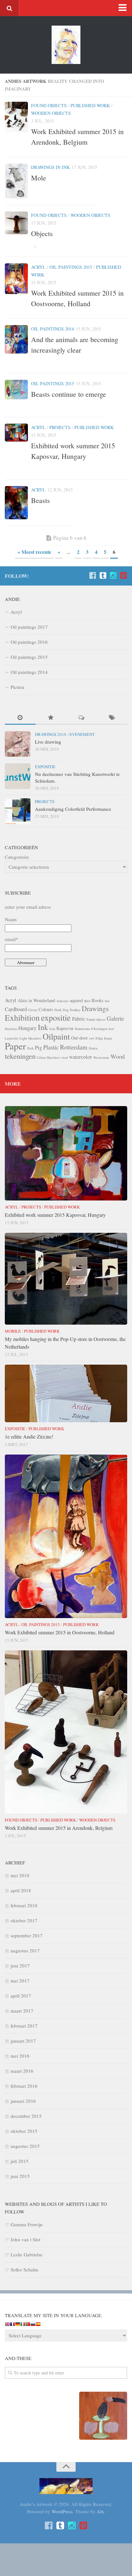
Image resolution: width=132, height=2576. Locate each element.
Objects (42, 233)
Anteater (62, 1001)
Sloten (93, 1048)
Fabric (79, 1019)
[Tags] (112, 718)
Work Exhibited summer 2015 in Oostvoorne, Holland (60, 1632)
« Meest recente (34, 552)
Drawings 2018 (51, 734)
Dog (66, 1010)
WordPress (62, 2511)
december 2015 (26, 2116)
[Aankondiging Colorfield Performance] (18, 811)
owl (92, 1038)
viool (65, 1057)
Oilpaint (56, 1036)
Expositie (45, 767)
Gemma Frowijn (27, 2224)
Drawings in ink (50, 167)
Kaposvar (65, 1028)
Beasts (41, 500)
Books (98, 1000)
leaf (111, 1029)
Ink (43, 1027)
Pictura (17, 687)
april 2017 (21, 1996)
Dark (58, 1010)
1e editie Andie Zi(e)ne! (29, 1436)
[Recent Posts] (20, 718)
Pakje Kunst (104, 1038)
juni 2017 (20, 1966)
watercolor (81, 1057)
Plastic (51, 1047)
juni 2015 (20, 2176)
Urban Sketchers (48, 1057)
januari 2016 (23, 2101)
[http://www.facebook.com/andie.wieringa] (93, 576)
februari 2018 (24, 1905)
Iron (52, 1029)
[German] (18, 2325)
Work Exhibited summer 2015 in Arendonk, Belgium (59, 1828)
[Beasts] (16, 503)
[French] (12, 2325)
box (107, 1001)
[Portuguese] (28, 2325)
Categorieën (17, 857)
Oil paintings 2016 (29, 642)
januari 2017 (23, 2041)
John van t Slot (25, 2239)
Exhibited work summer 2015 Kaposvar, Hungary (55, 1215)
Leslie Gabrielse (27, 2254)
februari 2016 (24, 2086)
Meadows (35, 1038)
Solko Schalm (24, 2269)
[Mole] (16, 181)
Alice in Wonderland (36, 1000)
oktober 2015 (24, 2131)
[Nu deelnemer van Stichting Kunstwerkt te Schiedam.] (18, 776)
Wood (118, 1056)
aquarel (76, 1000)
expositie (56, 1017)
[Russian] (33, 2325)
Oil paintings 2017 (29, 627)
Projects (60, 427)
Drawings (95, 1008)
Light (23, 1038)
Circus (33, 1010)
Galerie (115, 1018)
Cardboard (16, 1009)
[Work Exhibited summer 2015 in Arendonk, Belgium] (16, 117)
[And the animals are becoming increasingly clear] (16, 339)
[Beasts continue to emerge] (16, 390)
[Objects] (16, 223)
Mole (39, 178)
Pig (38, 1047)
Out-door (79, 1038)
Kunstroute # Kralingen (91, 1029)
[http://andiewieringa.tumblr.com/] (103, 576)
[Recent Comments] (81, 718)
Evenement (82, 734)
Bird (87, 1001)
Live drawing (48, 742)
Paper (15, 1046)
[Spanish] (38, 2325)
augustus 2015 (25, 2146)
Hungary (27, 1028)
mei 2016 (20, 2056)
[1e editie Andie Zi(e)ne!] (66, 1393)
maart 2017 (22, 2011)
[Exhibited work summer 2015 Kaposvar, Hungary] (16, 433)
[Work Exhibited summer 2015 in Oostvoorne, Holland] (16, 279)
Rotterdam (74, 1047)
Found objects (49, 105)
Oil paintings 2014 (53, 329)
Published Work (90, 105)
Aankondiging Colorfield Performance (73, 809)
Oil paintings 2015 (71, 267)
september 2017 (27, 1935)
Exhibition (22, 1017)
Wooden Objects (51, 113)
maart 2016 (22, 2071)
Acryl (38, 267)
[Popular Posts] (51, 718)
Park (30, 1048)
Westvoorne (101, 1057)
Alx (100, 2511)
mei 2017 (20, 1981)
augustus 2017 (25, 1950)
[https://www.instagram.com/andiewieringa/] (113, 576)
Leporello (12, 1038)
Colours (46, 1009)
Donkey (75, 1010)
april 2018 (21, 1890)
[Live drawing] (18, 744)
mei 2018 (20, 1875)
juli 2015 (20, 2161)
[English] (7, 2325)
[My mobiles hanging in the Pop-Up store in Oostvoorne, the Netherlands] (66, 1279)
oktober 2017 (24, 1920)
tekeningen (20, 1056)
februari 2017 (24, 2026)
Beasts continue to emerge (69, 394)
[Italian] (23, 2325)
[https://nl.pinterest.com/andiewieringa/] (123, 576)
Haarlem (11, 1029)
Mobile (13, 1331)
